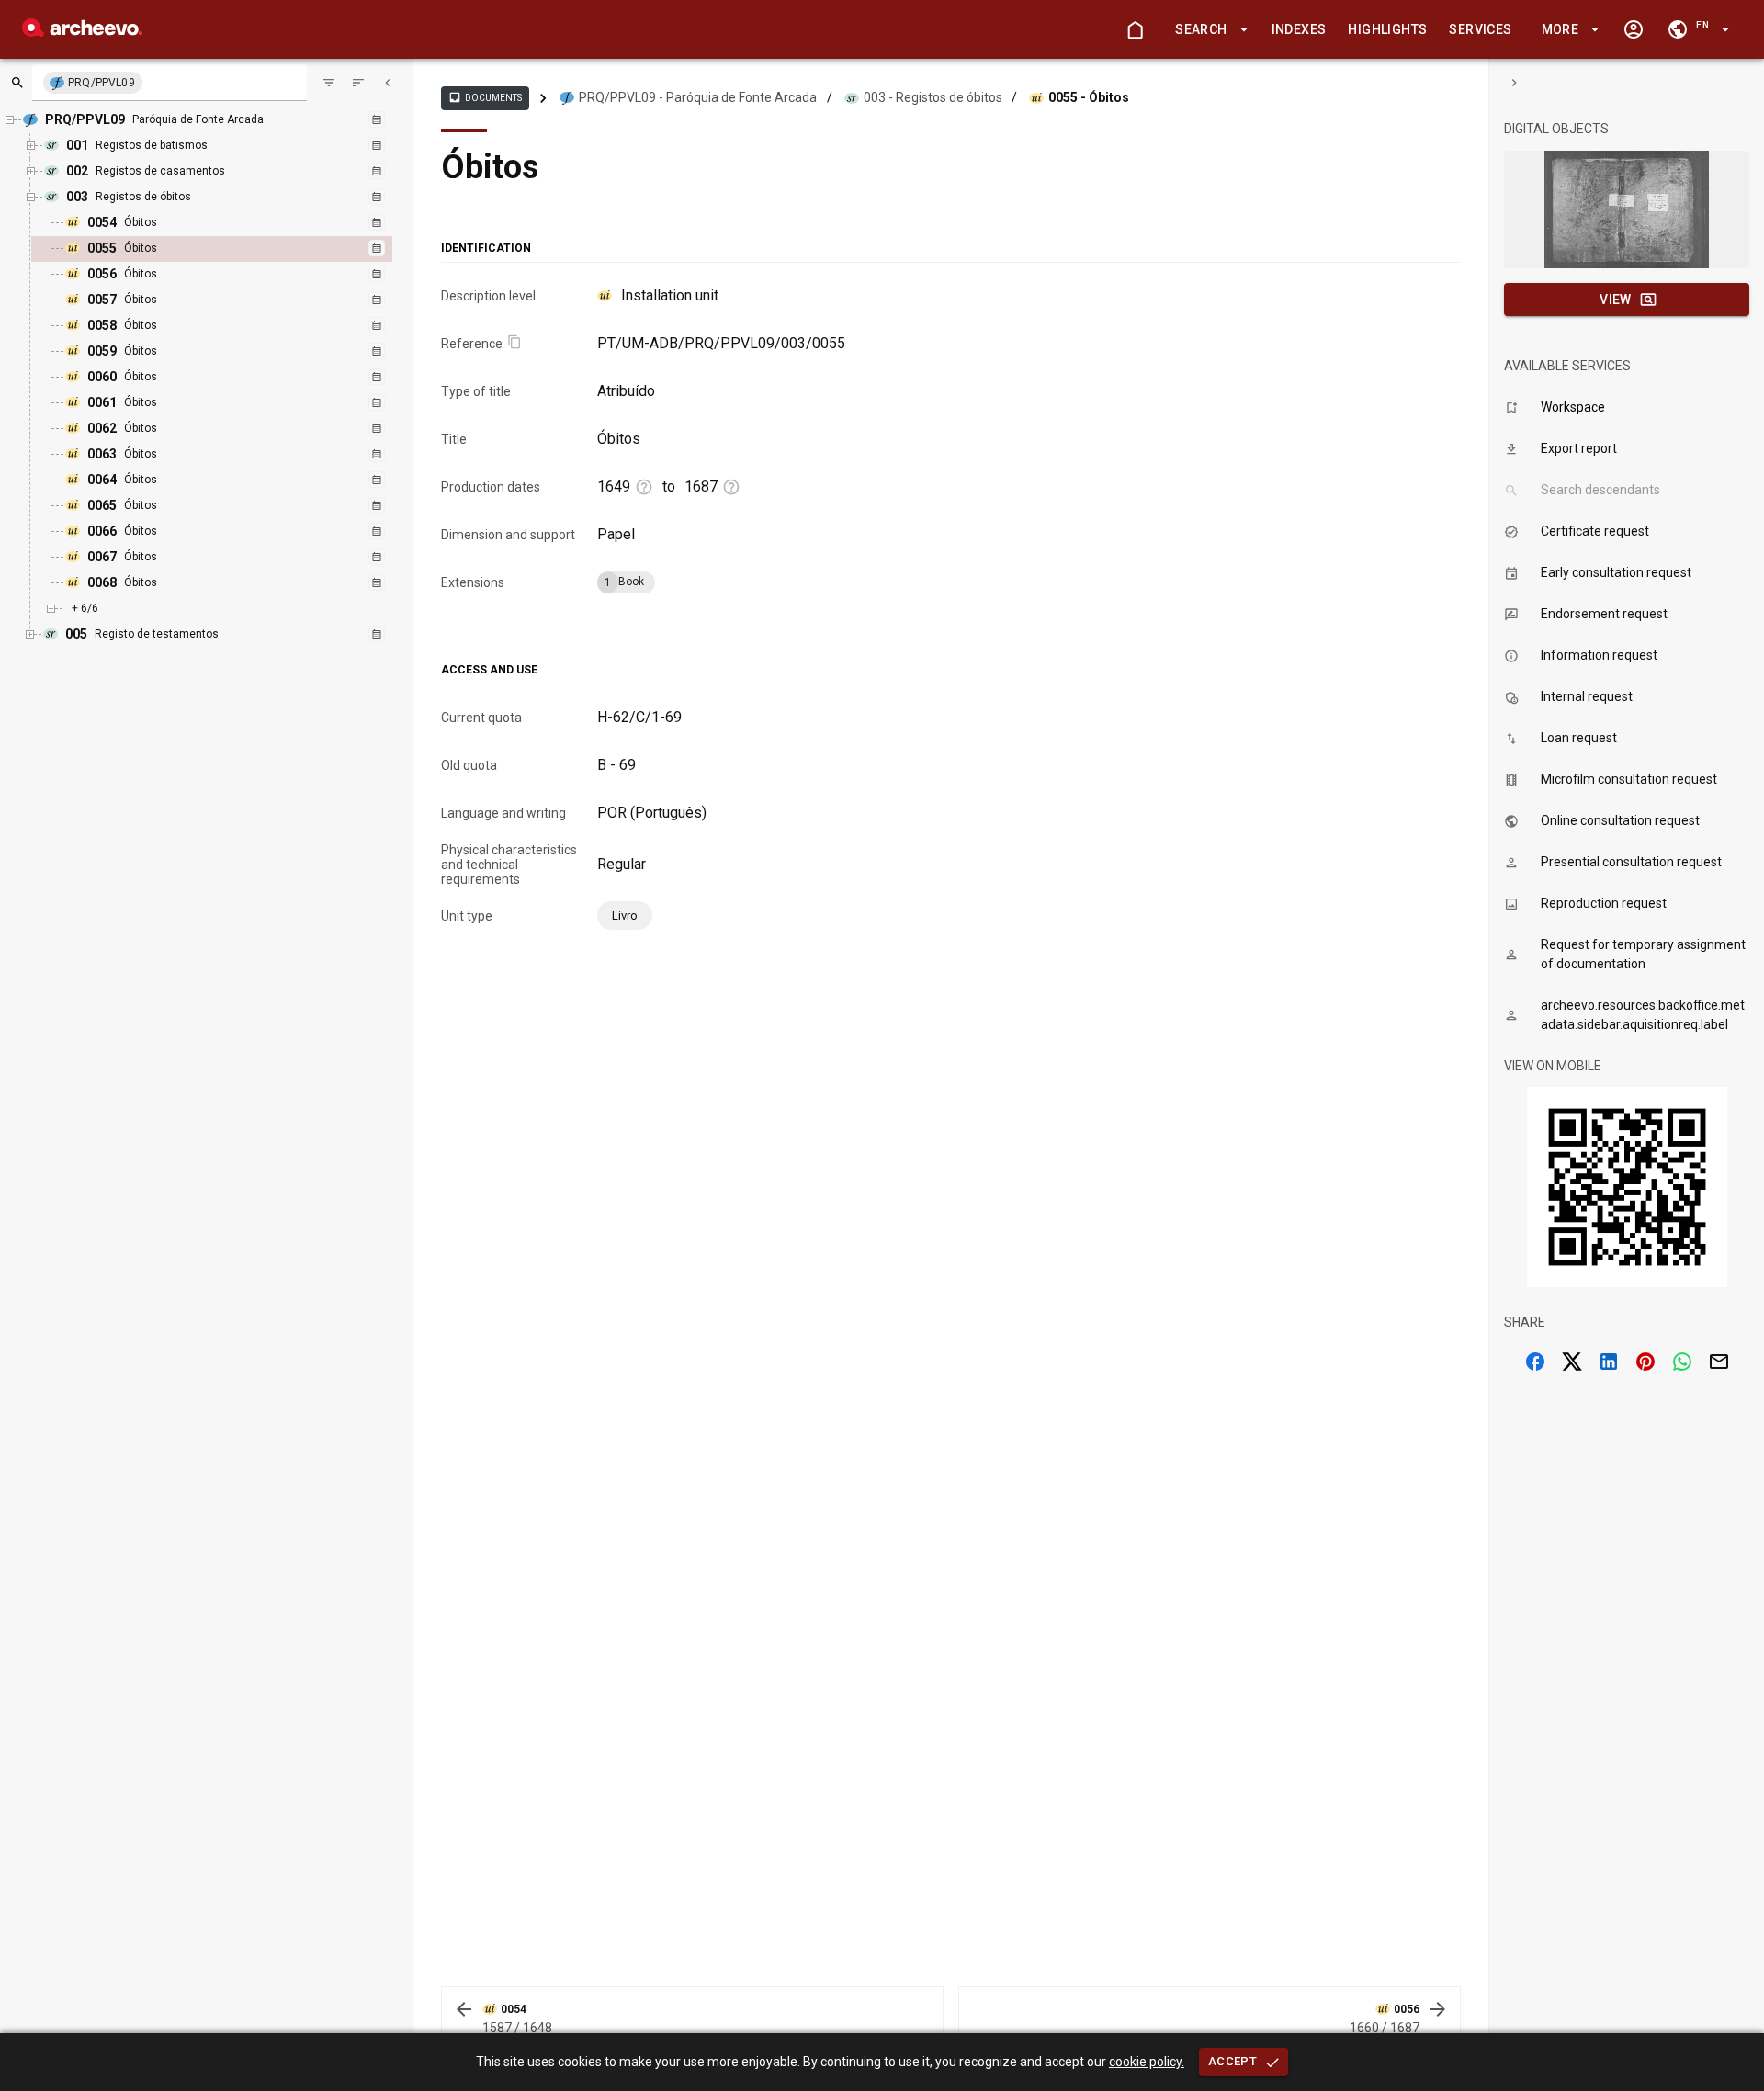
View (1616, 300)
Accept (1233, 2061)
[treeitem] (232, 249)
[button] (1208, 30)
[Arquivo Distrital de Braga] (82, 32)
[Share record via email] (1719, 1362)
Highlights (1387, 29)
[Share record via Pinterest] (1645, 1362)
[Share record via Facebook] (1535, 1362)
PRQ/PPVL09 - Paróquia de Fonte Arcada (698, 97)
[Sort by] (329, 83)
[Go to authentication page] (1634, 29)
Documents (485, 97)
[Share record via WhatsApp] (1682, 1362)
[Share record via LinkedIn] (1609, 1362)
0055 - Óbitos (1089, 97)
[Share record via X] (1572, 1362)
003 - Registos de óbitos (933, 97)
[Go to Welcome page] (1135, 29)
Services (1480, 29)
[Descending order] (358, 83)
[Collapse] (388, 83)
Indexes (1299, 29)
